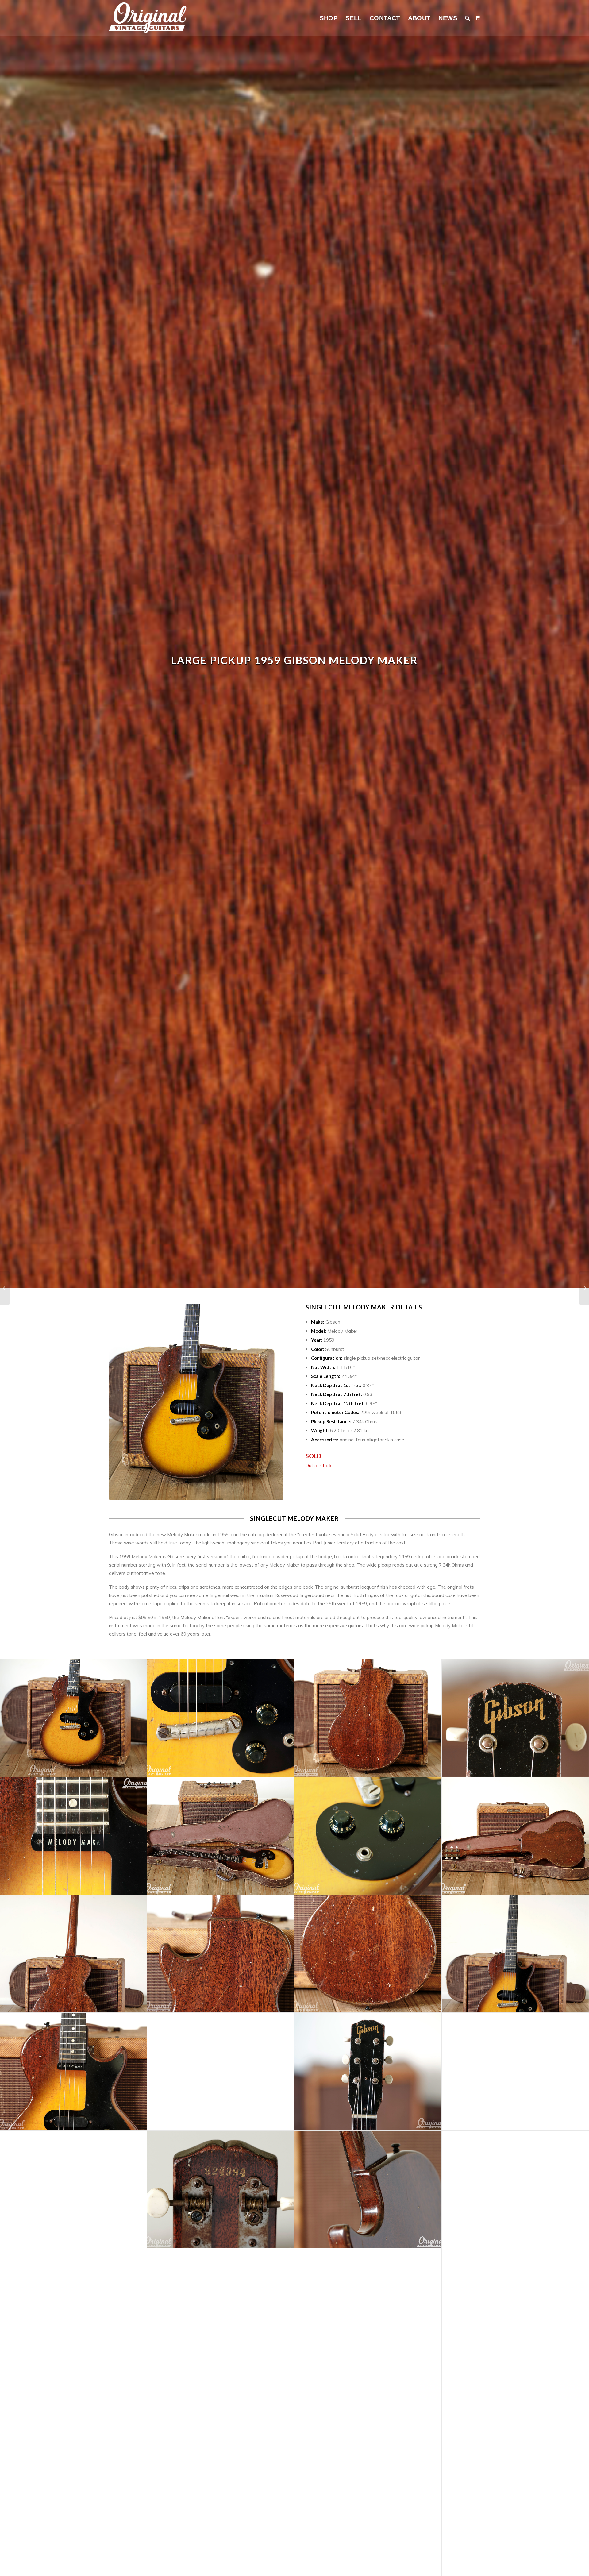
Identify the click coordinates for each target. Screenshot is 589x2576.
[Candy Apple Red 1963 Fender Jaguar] (584, 1288)
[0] (478, 18)
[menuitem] (329, 18)
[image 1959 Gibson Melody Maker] (74, 1718)
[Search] (468, 18)
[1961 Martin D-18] (5, 1288)
